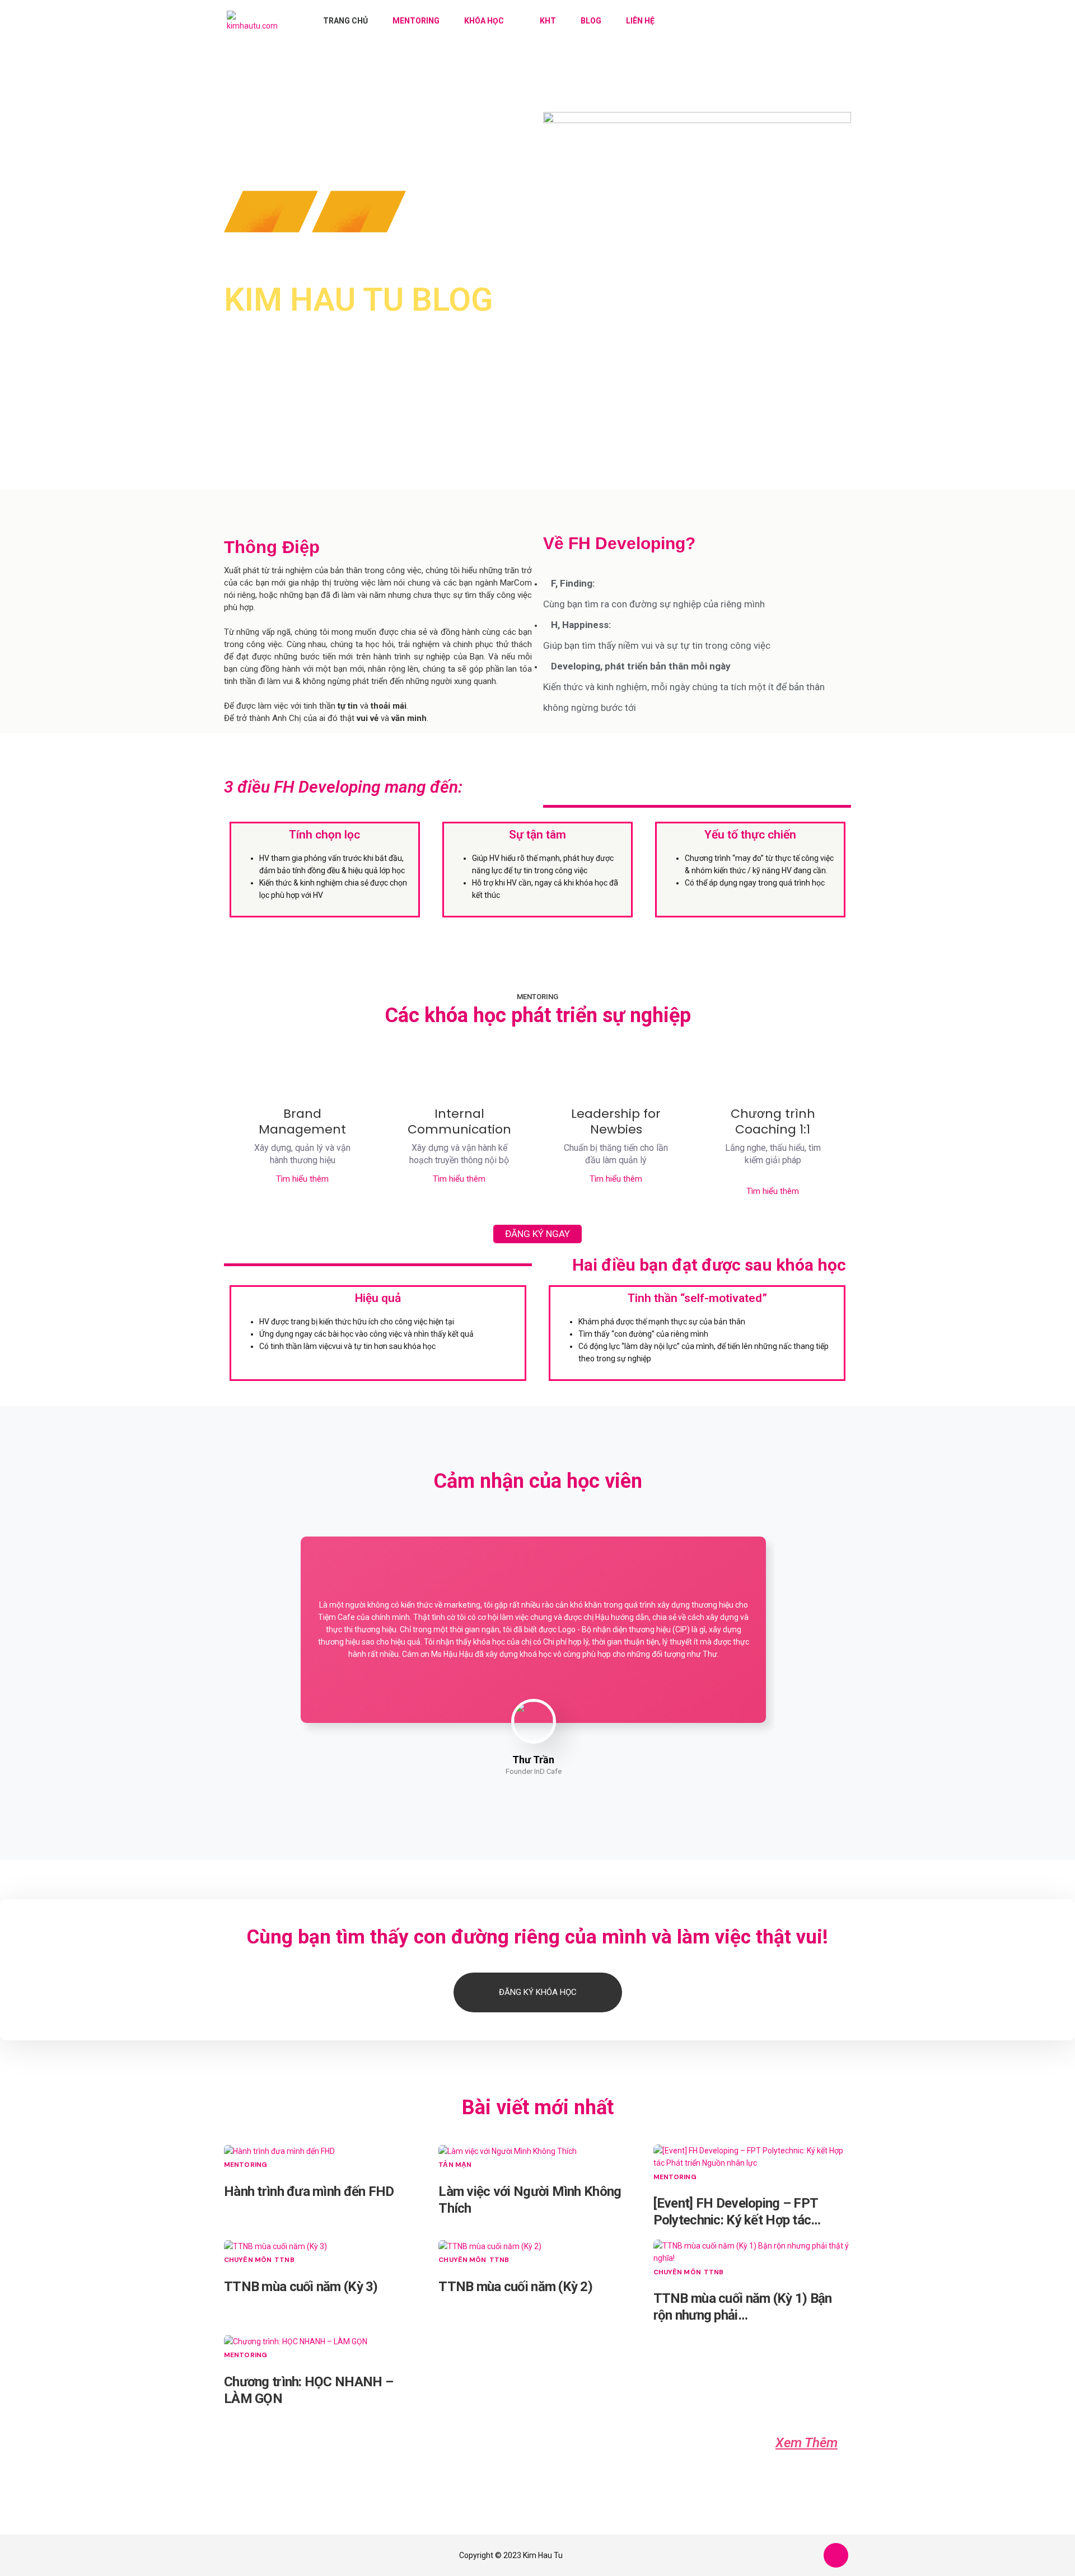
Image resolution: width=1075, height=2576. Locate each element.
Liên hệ (640, 21)
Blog (591, 21)
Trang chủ (345, 21)
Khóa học (484, 21)
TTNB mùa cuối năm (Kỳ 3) (301, 2287)
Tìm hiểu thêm (302, 1179)
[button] (807, 2443)
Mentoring (416, 21)
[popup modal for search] (830, 21)
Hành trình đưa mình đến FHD (309, 2191)
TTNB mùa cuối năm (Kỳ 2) (515, 2287)
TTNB (284, 2260)
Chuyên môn (248, 2260)
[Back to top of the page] (836, 2556)
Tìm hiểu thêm (773, 1191)
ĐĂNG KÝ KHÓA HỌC (538, 1992)
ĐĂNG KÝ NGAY (537, 1234)
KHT (548, 21)
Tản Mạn (455, 2165)
